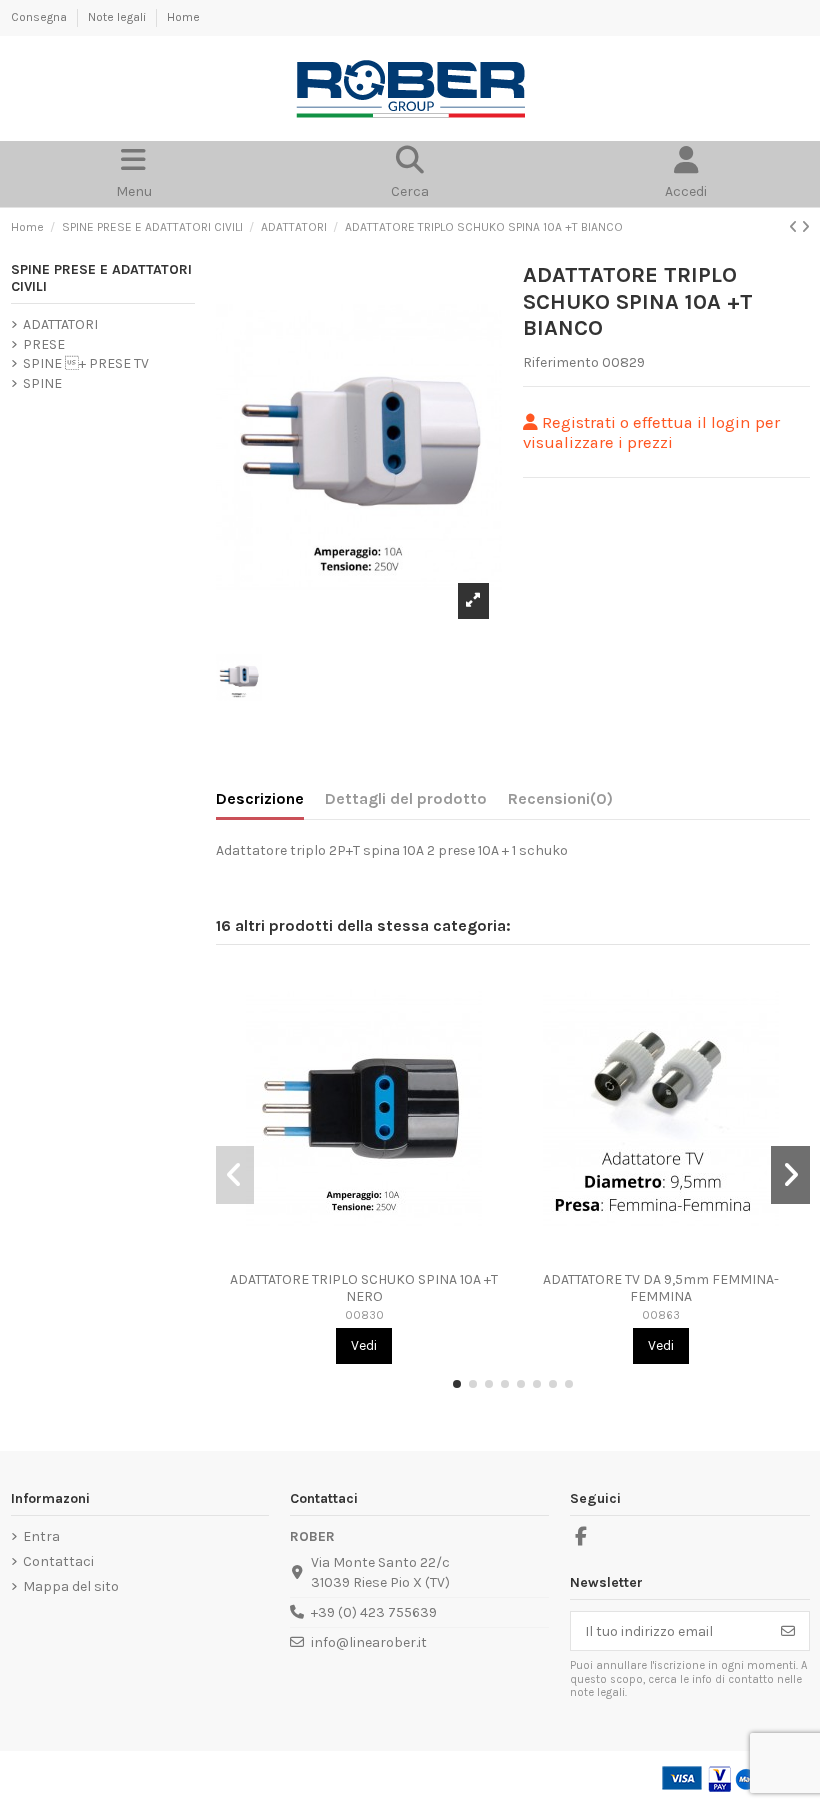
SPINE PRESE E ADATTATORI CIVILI (101, 278)
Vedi (364, 1345)
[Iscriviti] (788, 1631)
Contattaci (58, 1561)
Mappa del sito (71, 1586)
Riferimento (561, 362)
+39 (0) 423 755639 (374, 1612)
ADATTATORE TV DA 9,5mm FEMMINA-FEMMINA (661, 1288)
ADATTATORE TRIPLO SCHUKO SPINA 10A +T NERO (364, 1288)
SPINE (42, 383)
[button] (457, 1384)
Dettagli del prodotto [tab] (406, 798)
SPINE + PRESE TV (86, 363)
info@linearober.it (369, 1642)
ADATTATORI (60, 324)
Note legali (118, 17)
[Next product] (805, 227)
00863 (661, 1315)
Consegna (40, 17)
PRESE (44, 344)
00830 (364, 1315)
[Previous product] (795, 227)
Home (183, 17)
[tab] (560, 803)
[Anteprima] (364, 1255)
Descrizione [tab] (260, 798)
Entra (41, 1536)
